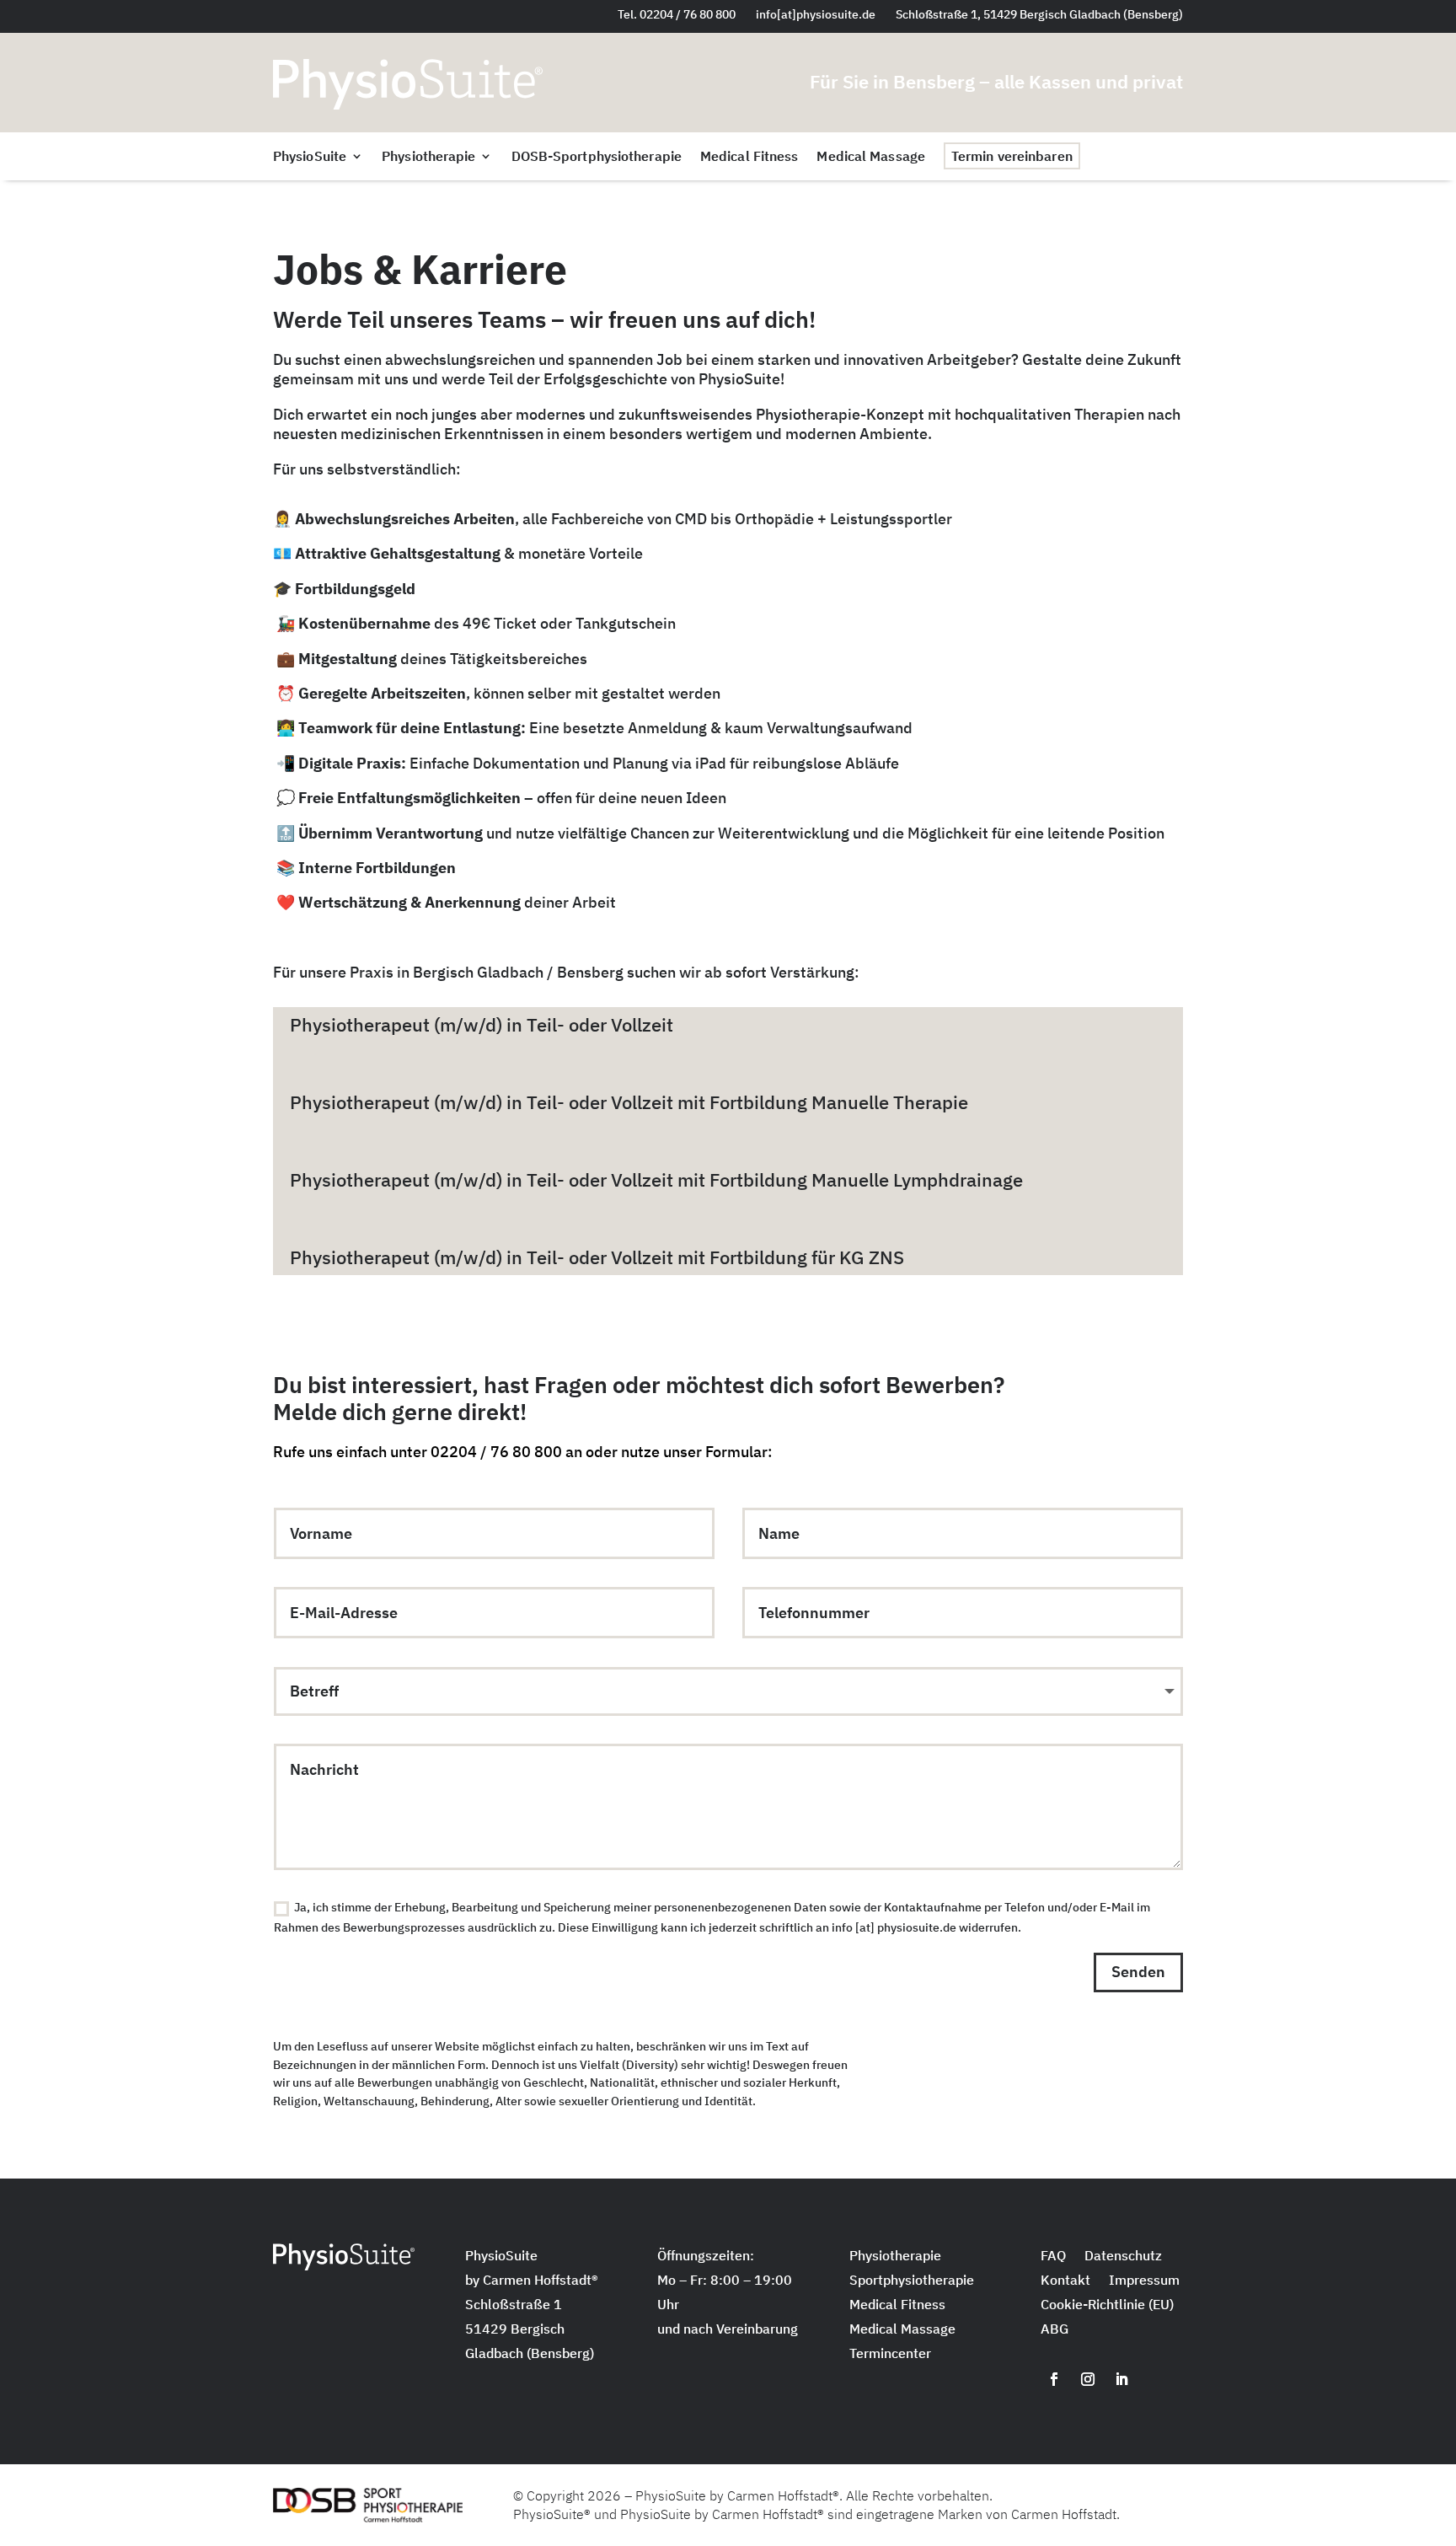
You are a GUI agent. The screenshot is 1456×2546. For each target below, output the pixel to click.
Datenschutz (1123, 2257)
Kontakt (1065, 2281)
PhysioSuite (310, 157)
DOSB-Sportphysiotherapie (597, 157)
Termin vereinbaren (1012, 156)
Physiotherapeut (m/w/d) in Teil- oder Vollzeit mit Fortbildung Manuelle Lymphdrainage (656, 1179)
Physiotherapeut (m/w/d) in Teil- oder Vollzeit (482, 1024)
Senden (1138, 1972)
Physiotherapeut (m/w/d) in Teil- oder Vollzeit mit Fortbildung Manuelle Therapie (629, 1102)
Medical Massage (871, 157)
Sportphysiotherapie (912, 2281)
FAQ (1053, 2257)
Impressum (1144, 2281)
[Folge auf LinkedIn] (1121, 2379)
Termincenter (890, 2355)
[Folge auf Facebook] (1054, 2379)
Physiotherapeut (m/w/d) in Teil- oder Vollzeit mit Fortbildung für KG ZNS (597, 1257)
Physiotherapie (428, 157)
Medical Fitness (749, 157)
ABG (1055, 2330)
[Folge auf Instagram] (1088, 2379)
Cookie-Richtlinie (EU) (1107, 2306)
